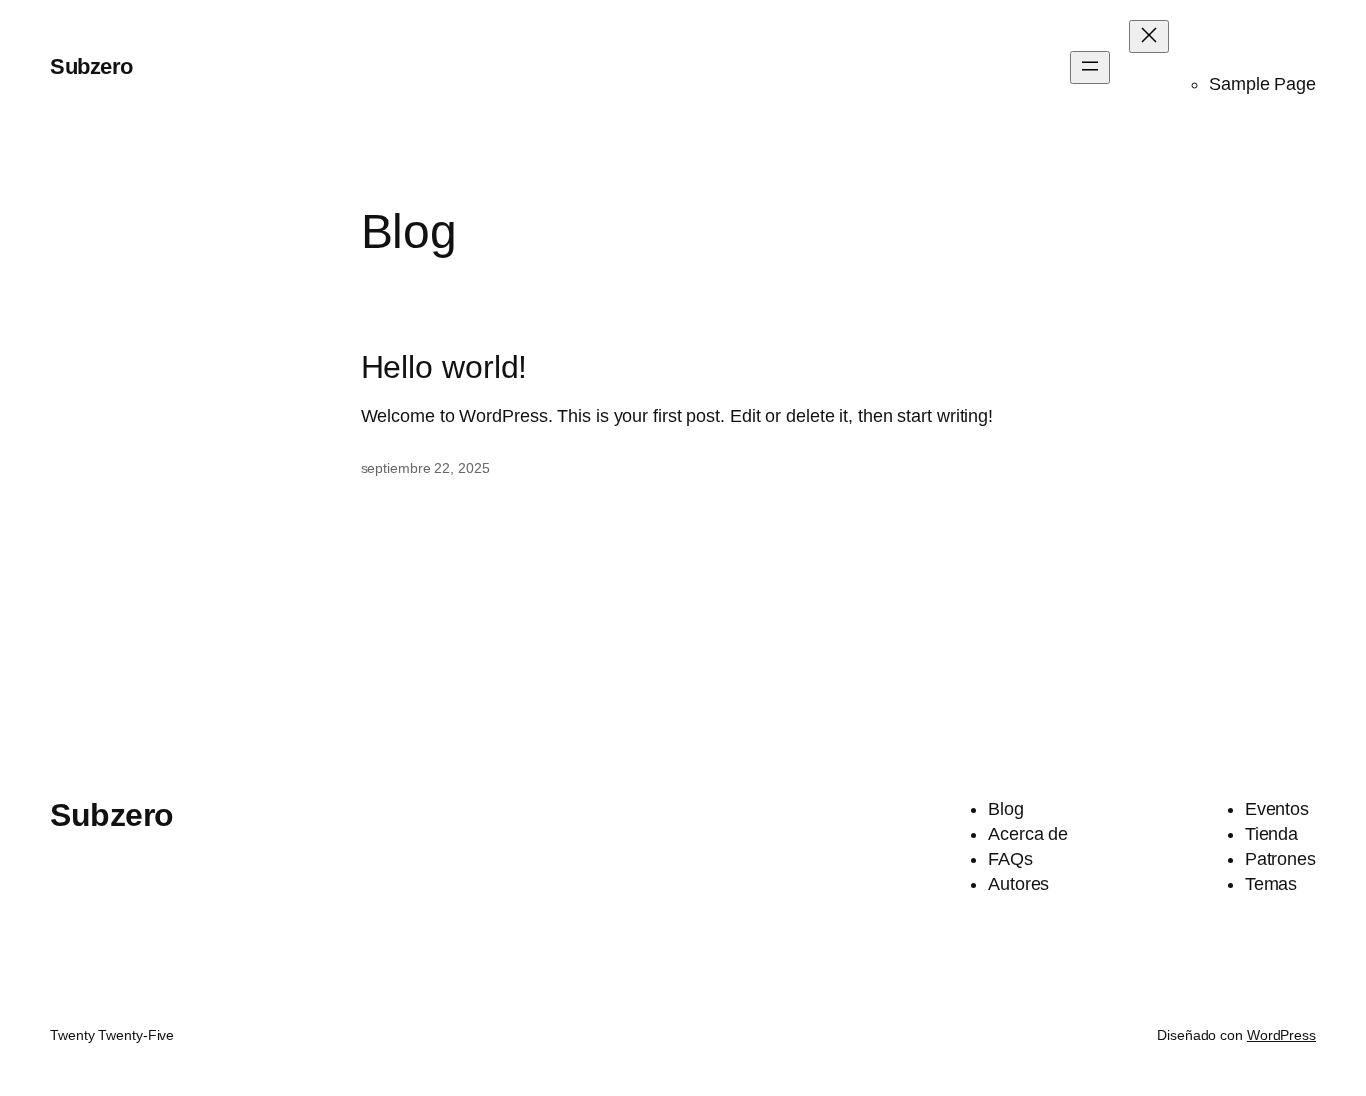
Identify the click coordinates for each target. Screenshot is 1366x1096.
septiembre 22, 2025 (425, 468)
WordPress (1281, 1035)
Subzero (91, 66)
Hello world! (444, 367)
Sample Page (1262, 84)
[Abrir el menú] (1090, 67)
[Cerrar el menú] (1149, 36)
